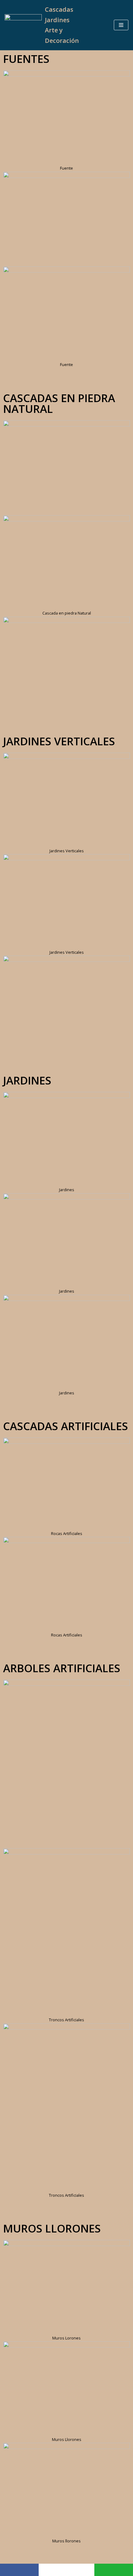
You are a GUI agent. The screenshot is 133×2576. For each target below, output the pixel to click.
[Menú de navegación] (121, 25)
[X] (66, 2570)
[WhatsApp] (114, 2570)
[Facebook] (19, 2570)
